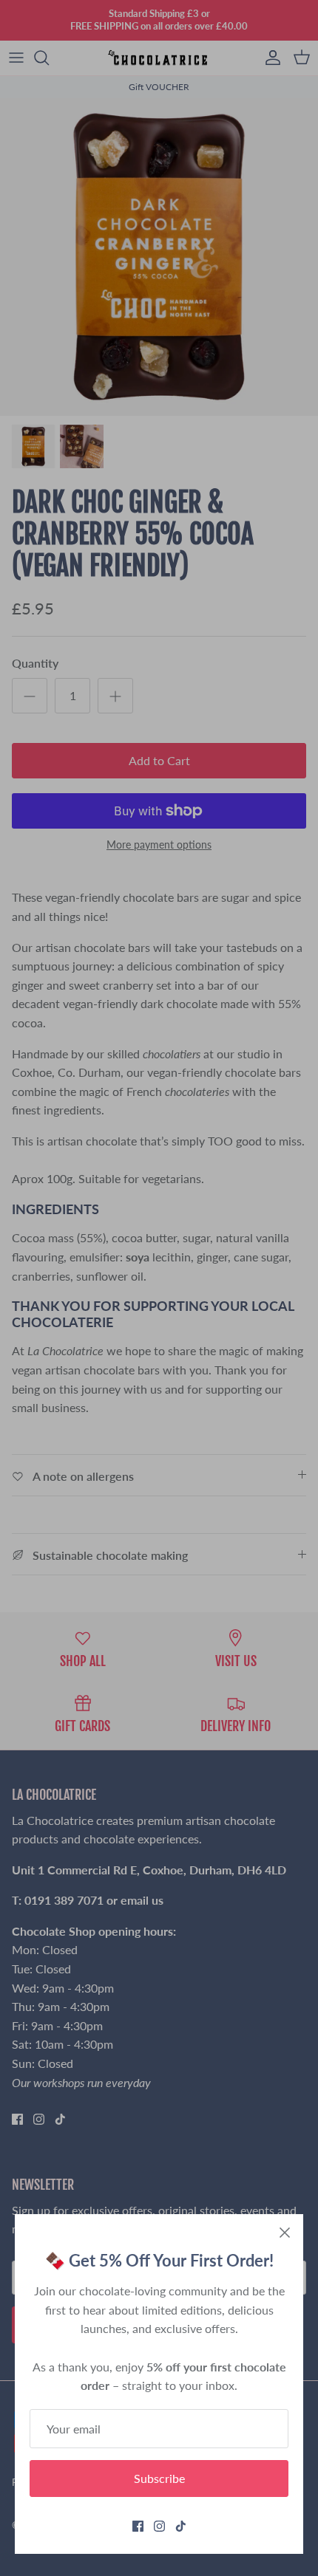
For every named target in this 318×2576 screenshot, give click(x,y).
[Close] (285, 2233)
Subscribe (159, 2478)
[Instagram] (159, 2526)
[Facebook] (138, 2526)
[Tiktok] (181, 2526)
